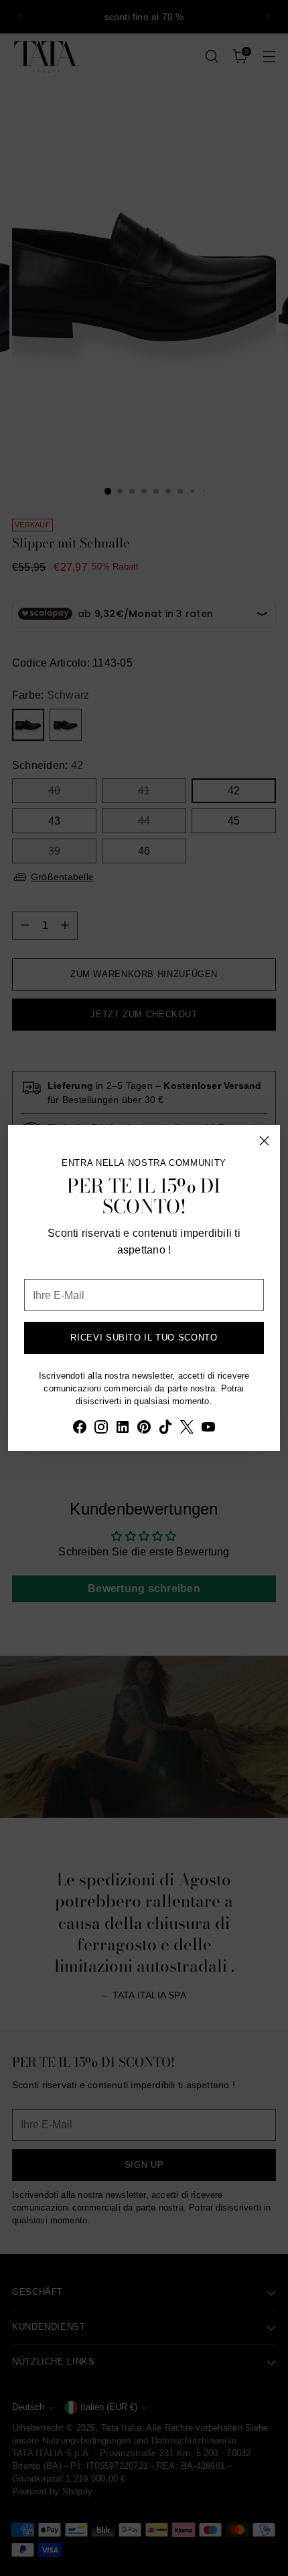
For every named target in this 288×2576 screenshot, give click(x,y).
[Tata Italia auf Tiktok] (165, 1429)
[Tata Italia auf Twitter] (187, 1429)
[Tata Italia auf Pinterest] (144, 1429)
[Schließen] (264, 1141)
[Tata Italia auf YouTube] (208, 1429)
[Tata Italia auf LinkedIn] (123, 1429)
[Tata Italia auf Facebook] (80, 1429)
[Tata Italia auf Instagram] (101, 1429)
